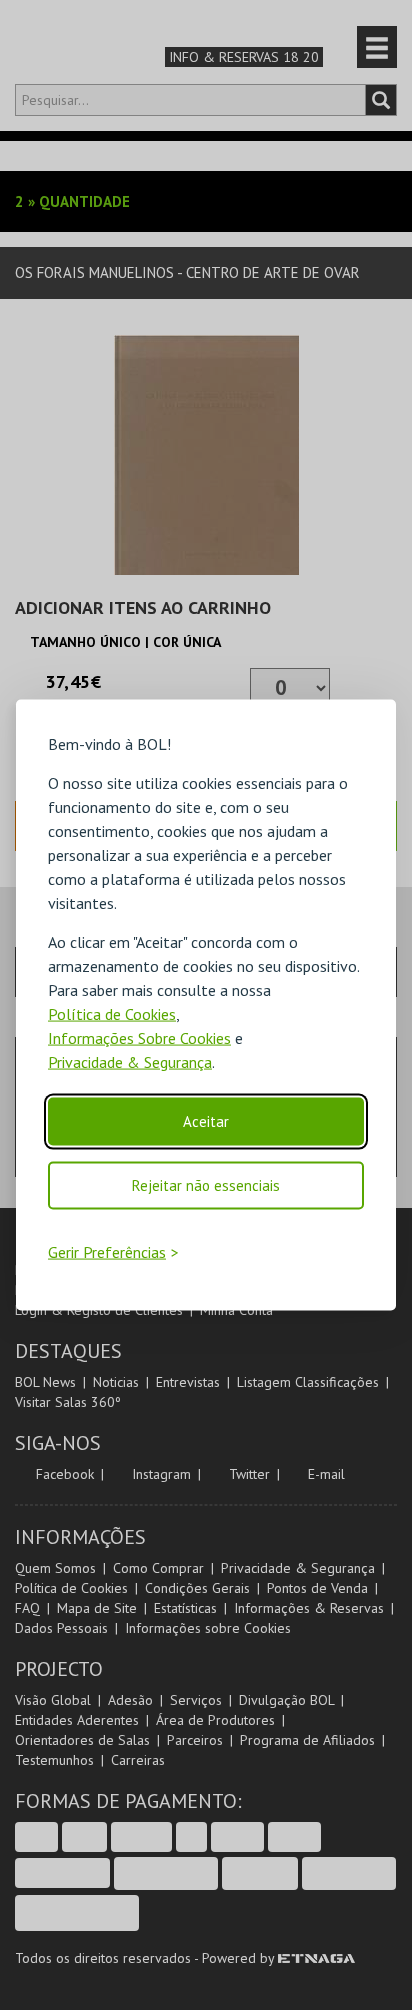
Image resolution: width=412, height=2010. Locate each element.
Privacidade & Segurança (130, 1062)
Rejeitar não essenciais (206, 1185)
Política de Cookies (112, 1014)
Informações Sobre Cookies (139, 1038)
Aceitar (206, 1121)
